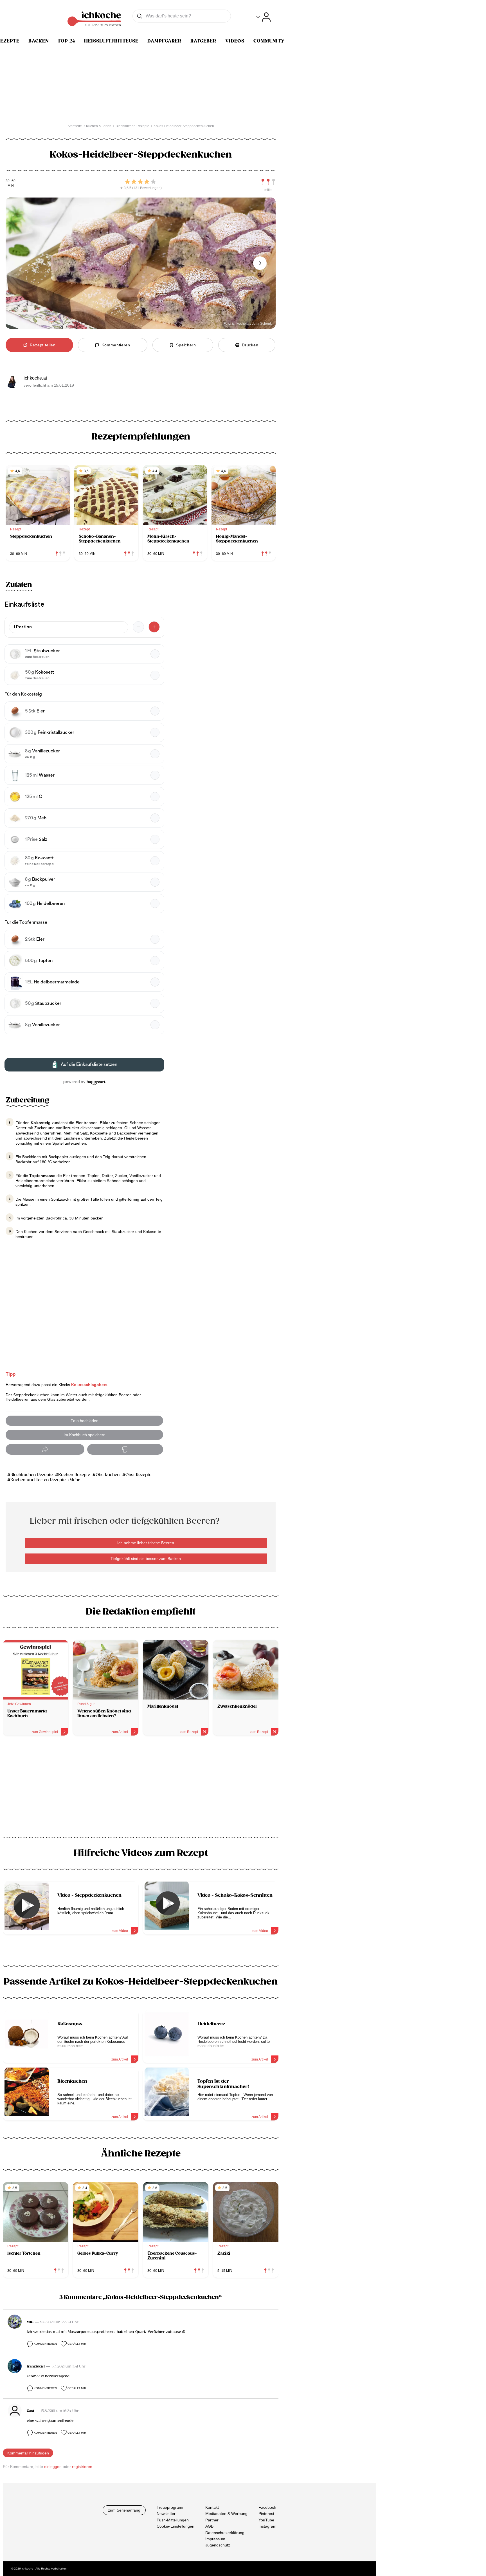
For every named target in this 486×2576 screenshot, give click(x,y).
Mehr (75, 1480)
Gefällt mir (77, 2344)
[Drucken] (125, 1450)
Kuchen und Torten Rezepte (38, 1480)
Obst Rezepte (138, 1475)
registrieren (82, 2467)
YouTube (266, 2520)
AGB (209, 2526)
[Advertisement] (141, 1788)
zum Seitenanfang (124, 2510)
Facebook (267, 2507)
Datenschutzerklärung (225, 2533)
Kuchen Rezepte (74, 1475)
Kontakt (212, 2507)
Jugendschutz (218, 2545)
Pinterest (266, 2514)
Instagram (267, 2526)
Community (269, 41)
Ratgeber (203, 41)
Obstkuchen (108, 1475)
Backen (39, 41)
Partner (212, 2520)
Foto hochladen (85, 1421)
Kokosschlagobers (89, 1385)
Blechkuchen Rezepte (31, 1475)
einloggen (53, 2467)
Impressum (215, 2539)
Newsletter (166, 2514)
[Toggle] (263, 17)
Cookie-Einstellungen (175, 2526)
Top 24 (66, 41)
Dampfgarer (164, 41)
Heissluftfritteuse (111, 41)
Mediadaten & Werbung (226, 2514)
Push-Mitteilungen (173, 2520)
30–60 (11, 181)
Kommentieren (45, 2344)
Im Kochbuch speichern (85, 1435)
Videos (235, 41)
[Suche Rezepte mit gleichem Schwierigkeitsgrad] (268, 182)
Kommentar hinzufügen (28, 2453)
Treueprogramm (171, 2507)
